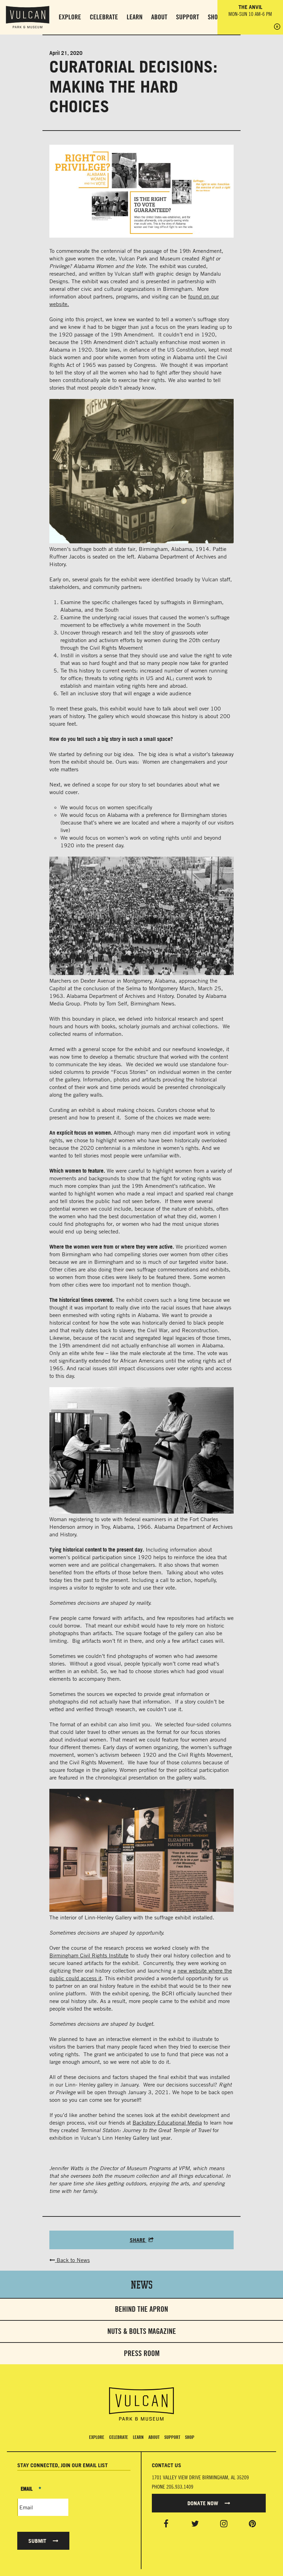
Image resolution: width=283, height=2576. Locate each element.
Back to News (72, 2260)
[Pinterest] (252, 2523)
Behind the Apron (141, 2309)
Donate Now (203, 2503)
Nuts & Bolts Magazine (142, 2331)
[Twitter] (195, 2523)
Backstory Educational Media (167, 2122)
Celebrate (104, 17)
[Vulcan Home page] (141, 2404)
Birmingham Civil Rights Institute (89, 1955)
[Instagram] (224, 2523)
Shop (214, 17)
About (159, 17)
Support (188, 17)
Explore (70, 17)
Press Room (142, 2353)
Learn (135, 17)
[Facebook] (166, 2523)
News (142, 2284)
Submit (38, 2541)
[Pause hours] (277, 27)
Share (138, 2240)
